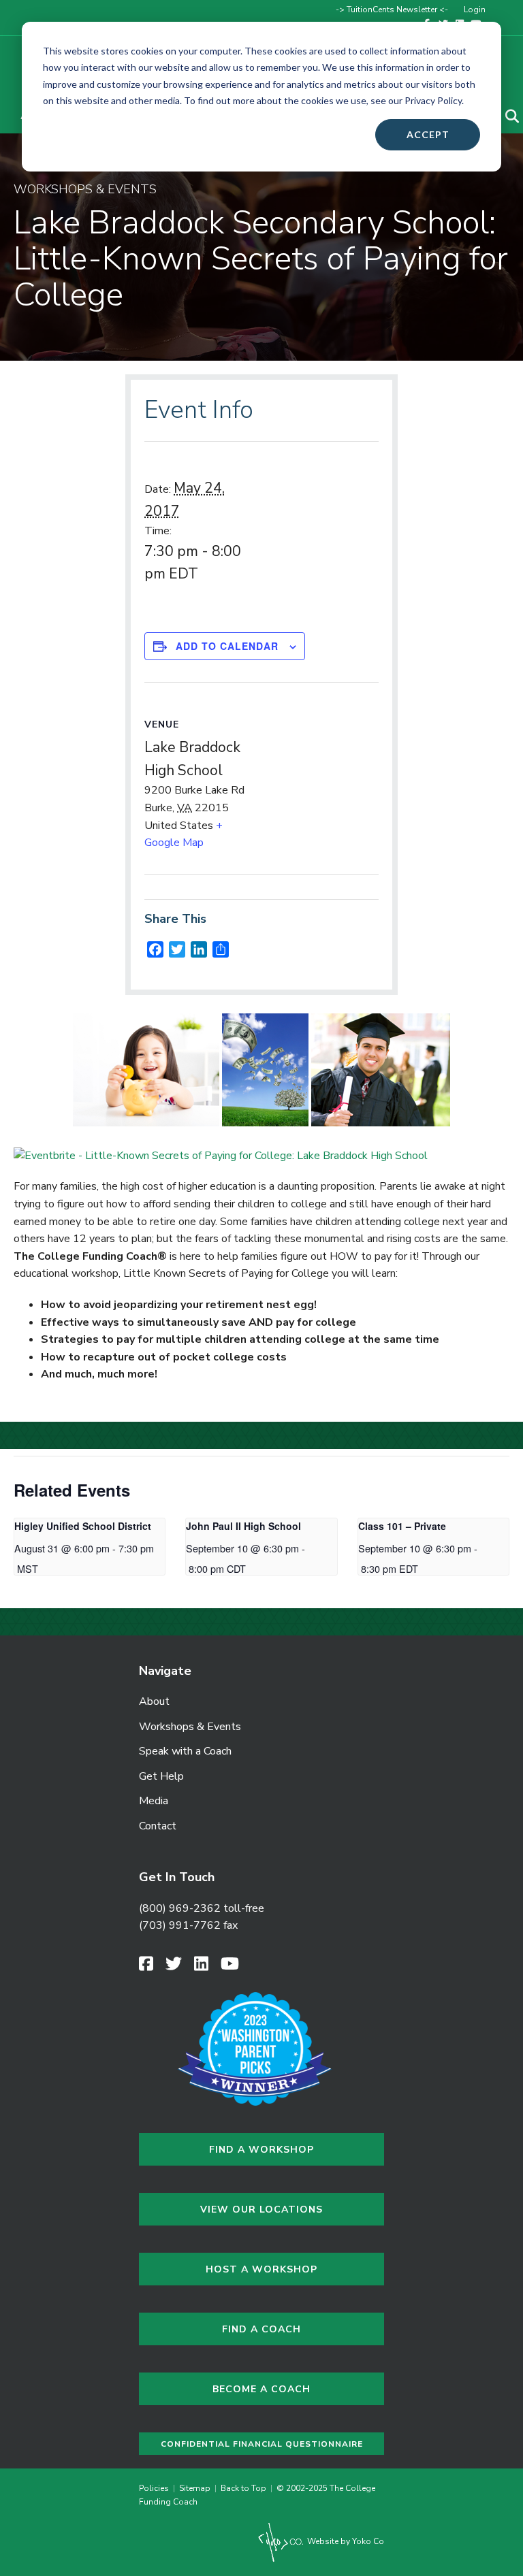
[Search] (504, 116)
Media (154, 1801)
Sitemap (195, 2488)
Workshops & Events (190, 1727)
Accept (428, 134)
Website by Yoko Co (345, 2541)
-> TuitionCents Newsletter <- (392, 10)
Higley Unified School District (83, 1526)
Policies (156, 2488)
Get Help (161, 1776)
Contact (158, 1826)
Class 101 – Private (402, 1526)
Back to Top (243, 2488)
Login (475, 10)
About (154, 1701)
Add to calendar (227, 646)
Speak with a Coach (185, 1751)
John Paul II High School (243, 1526)
